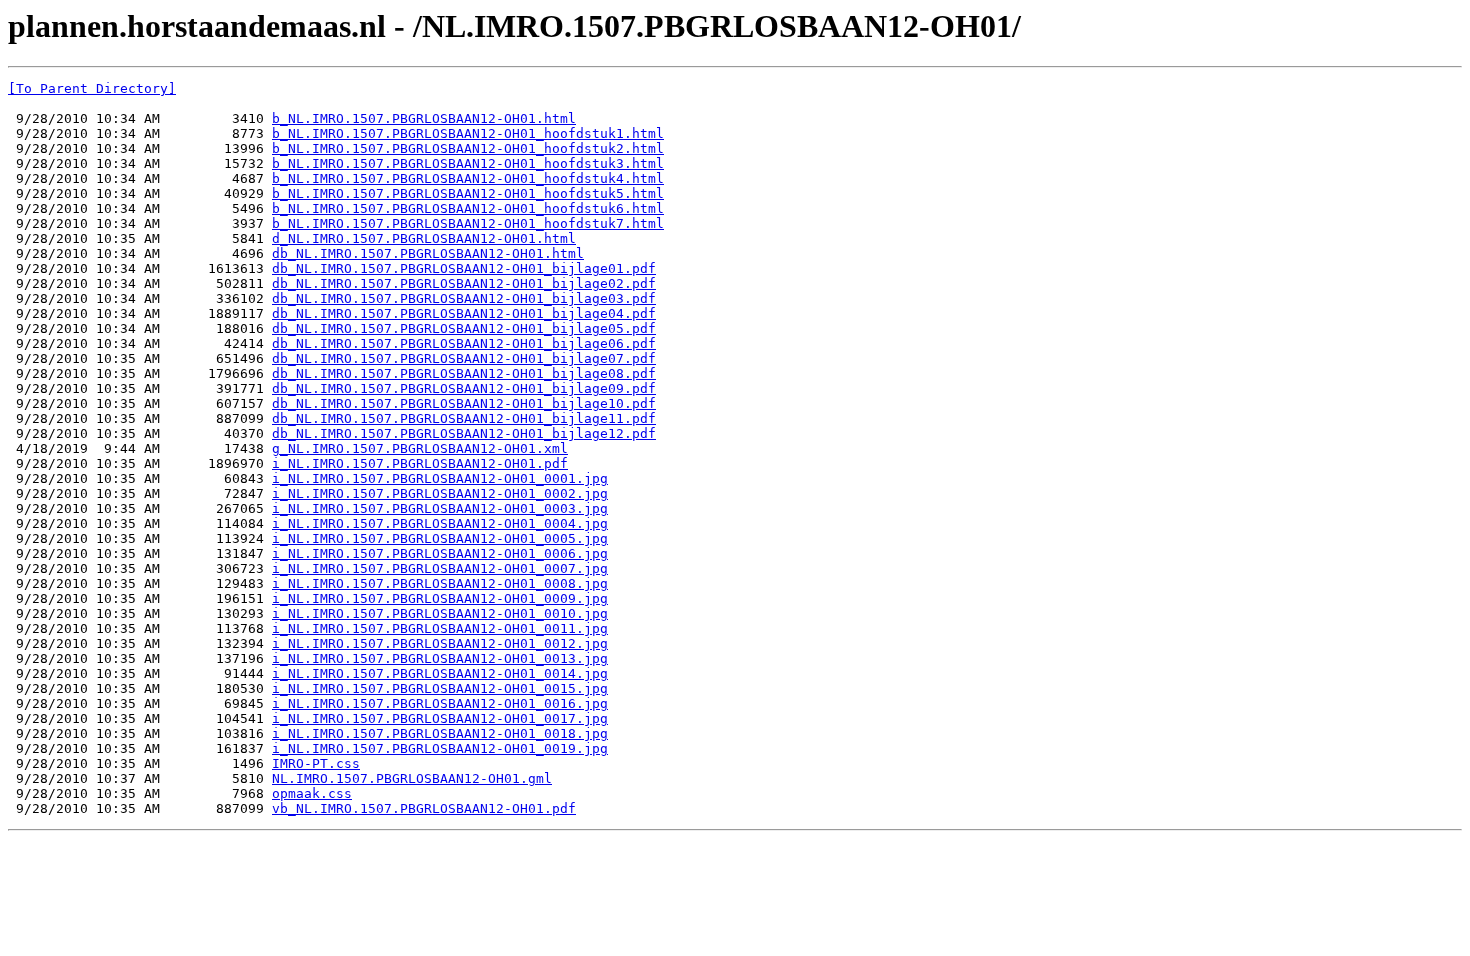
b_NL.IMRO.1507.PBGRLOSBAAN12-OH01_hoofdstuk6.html (468, 208)
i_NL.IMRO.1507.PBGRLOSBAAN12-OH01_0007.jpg (440, 568)
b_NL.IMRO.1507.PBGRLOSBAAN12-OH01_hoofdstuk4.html (468, 178)
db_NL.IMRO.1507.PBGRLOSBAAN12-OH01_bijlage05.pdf (464, 328)
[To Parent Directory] (92, 88)
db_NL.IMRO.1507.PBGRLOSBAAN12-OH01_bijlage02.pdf (464, 283)
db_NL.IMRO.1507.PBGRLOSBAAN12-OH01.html (428, 253)
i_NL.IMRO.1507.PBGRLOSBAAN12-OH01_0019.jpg (440, 748)
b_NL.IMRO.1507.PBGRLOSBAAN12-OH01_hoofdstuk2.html (468, 148)
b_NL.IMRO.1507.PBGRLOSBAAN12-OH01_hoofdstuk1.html (468, 133)
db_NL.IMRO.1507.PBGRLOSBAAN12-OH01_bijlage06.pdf (464, 343)
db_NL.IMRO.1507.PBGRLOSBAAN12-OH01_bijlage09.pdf (464, 388)
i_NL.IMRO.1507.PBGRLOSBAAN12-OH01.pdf (420, 463)
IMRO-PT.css (316, 763)
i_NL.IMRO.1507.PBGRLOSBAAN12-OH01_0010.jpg (440, 613)
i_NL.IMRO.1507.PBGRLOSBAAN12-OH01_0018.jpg (440, 733)
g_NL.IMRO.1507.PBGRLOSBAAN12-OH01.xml (420, 448)
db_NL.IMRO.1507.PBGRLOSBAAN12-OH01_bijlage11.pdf (464, 418)
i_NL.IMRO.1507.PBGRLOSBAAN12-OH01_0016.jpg (440, 703)
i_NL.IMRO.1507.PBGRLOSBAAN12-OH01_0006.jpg (440, 553)
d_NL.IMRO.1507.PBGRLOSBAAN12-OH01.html (424, 238)
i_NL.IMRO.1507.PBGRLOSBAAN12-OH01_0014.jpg (440, 673)
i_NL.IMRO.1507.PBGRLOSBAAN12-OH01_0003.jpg (440, 508)
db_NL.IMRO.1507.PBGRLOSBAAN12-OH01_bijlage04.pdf (464, 313)
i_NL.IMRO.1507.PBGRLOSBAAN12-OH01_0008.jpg (440, 583)
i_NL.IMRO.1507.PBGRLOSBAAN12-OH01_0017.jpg (440, 718)
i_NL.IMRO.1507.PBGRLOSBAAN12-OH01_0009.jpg (440, 598)
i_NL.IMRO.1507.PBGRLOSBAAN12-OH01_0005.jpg (440, 538)
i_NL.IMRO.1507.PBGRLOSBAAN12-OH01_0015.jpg (440, 688)
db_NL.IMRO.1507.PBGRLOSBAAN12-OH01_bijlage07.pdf (464, 358)
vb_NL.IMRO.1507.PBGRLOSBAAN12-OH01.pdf (424, 808)
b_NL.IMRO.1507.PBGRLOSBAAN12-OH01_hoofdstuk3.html (468, 163)
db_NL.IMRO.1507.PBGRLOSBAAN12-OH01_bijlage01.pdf (464, 268)
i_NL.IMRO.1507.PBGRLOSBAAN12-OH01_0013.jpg (440, 658)
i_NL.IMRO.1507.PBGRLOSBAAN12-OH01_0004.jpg (440, 523)
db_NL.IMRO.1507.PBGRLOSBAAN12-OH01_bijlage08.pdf (464, 373)
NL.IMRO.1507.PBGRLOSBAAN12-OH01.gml (412, 778)
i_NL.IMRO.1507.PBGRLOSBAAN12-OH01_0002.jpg (440, 493)
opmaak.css (312, 793)
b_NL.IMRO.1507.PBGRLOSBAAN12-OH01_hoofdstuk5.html (468, 193)
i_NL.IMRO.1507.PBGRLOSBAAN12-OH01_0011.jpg (440, 628)
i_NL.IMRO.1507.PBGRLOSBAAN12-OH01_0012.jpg (440, 643)
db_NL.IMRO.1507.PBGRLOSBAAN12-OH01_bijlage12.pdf (464, 433)
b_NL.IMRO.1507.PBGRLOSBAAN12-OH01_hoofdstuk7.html (468, 223)
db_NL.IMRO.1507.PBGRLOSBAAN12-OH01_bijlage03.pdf (464, 298)
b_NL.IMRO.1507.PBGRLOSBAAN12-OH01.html (424, 118)
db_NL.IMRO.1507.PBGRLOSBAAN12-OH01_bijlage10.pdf (464, 403)
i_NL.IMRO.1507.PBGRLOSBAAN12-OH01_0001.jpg (440, 478)
